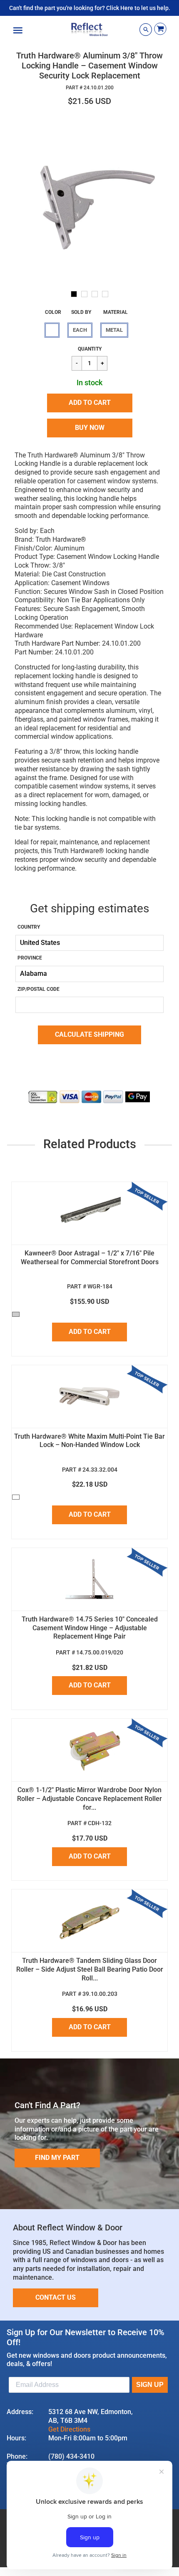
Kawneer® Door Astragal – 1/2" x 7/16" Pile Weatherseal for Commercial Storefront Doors (90, 1258)
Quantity (90, 349)
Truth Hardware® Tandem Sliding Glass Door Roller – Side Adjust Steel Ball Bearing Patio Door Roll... (90, 1969)
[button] (90, 403)
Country (29, 927)
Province (30, 958)
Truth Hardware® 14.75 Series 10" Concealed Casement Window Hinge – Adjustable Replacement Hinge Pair (90, 1628)
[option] (89, 199)
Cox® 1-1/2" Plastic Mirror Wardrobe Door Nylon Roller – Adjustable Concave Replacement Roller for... (89, 1799)
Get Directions (69, 2429)
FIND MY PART (57, 2158)
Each (80, 330)
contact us (56, 2297)
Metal (114, 330)
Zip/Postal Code (39, 989)
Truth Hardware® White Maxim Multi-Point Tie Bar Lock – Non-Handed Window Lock (89, 1441)
